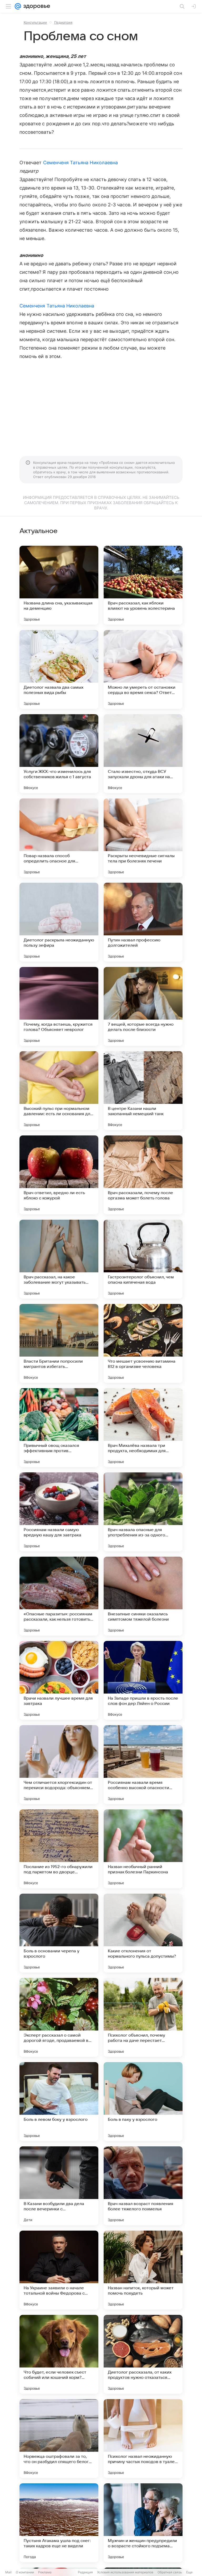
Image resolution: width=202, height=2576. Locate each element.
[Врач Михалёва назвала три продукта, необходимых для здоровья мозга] (143, 1428)
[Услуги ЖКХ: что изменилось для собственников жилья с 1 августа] (59, 754)
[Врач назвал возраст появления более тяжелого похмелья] (143, 2186)
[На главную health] (36, 6)
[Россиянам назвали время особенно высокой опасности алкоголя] (143, 1765)
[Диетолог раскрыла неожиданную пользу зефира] (59, 922)
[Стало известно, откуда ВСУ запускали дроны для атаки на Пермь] (143, 754)
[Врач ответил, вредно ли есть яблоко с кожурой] (59, 1175)
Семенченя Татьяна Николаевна (81, 163)
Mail (8, 2572)
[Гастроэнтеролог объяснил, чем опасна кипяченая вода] (143, 1259)
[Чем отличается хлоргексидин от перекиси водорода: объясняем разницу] (59, 1765)
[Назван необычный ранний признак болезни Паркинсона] (143, 1849)
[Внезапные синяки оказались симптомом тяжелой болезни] (143, 1596)
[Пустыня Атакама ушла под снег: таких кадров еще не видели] (59, 2523)
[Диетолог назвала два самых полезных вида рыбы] (59, 669)
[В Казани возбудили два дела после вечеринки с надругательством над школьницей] (59, 2186)
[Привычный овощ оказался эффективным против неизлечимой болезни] (59, 1428)
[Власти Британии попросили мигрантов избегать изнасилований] (59, 1343)
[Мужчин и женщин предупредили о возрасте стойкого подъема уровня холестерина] (143, 2523)
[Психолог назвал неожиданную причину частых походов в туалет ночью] (143, 2439)
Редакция (85, 2572)
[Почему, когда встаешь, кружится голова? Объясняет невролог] (59, 1006)
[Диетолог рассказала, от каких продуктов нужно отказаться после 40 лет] (143, 2354)
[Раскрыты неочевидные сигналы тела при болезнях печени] (143, 838)
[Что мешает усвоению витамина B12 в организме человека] (143, 1343)
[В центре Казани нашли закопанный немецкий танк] (143, 1091)
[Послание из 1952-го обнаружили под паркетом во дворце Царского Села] (59, 1849)
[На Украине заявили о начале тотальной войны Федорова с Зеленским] (59, 2270)
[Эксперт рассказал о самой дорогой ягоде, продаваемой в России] (59, 2017)
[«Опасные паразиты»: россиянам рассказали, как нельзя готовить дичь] (59, 1596)
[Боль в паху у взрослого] (143, 2102)
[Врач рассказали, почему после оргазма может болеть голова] (143, 1175)
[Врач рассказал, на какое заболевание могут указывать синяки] (59, 1259)
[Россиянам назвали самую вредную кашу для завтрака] (59, 1512)
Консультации (35, 22)
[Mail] (18, 6)
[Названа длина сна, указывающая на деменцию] (59, 585)
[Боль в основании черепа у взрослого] (59, 1933)
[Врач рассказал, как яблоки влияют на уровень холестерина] (143, 585)
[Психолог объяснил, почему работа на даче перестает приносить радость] (143, 2017)
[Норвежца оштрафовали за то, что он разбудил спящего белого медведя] (59, 2439)
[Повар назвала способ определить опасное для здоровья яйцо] (59, 838)
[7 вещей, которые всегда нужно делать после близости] (143, 1006)
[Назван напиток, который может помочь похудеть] (143, 2270)
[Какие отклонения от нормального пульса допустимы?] (143, 1933)
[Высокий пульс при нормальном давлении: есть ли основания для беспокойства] (59, 1091)
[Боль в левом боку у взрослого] (59, 2102)
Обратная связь (170, 2572)
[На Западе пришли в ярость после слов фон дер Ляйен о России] (143, 1680)
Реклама (45, 2572)
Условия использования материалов (125, 2572)
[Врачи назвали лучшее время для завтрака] (59, 1680)
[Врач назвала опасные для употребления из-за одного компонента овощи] (143, 1512)
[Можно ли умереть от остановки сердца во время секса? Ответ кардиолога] (143, 669)
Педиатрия (63, 22)
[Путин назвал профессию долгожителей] (143, 922)
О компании (25, 2572)
